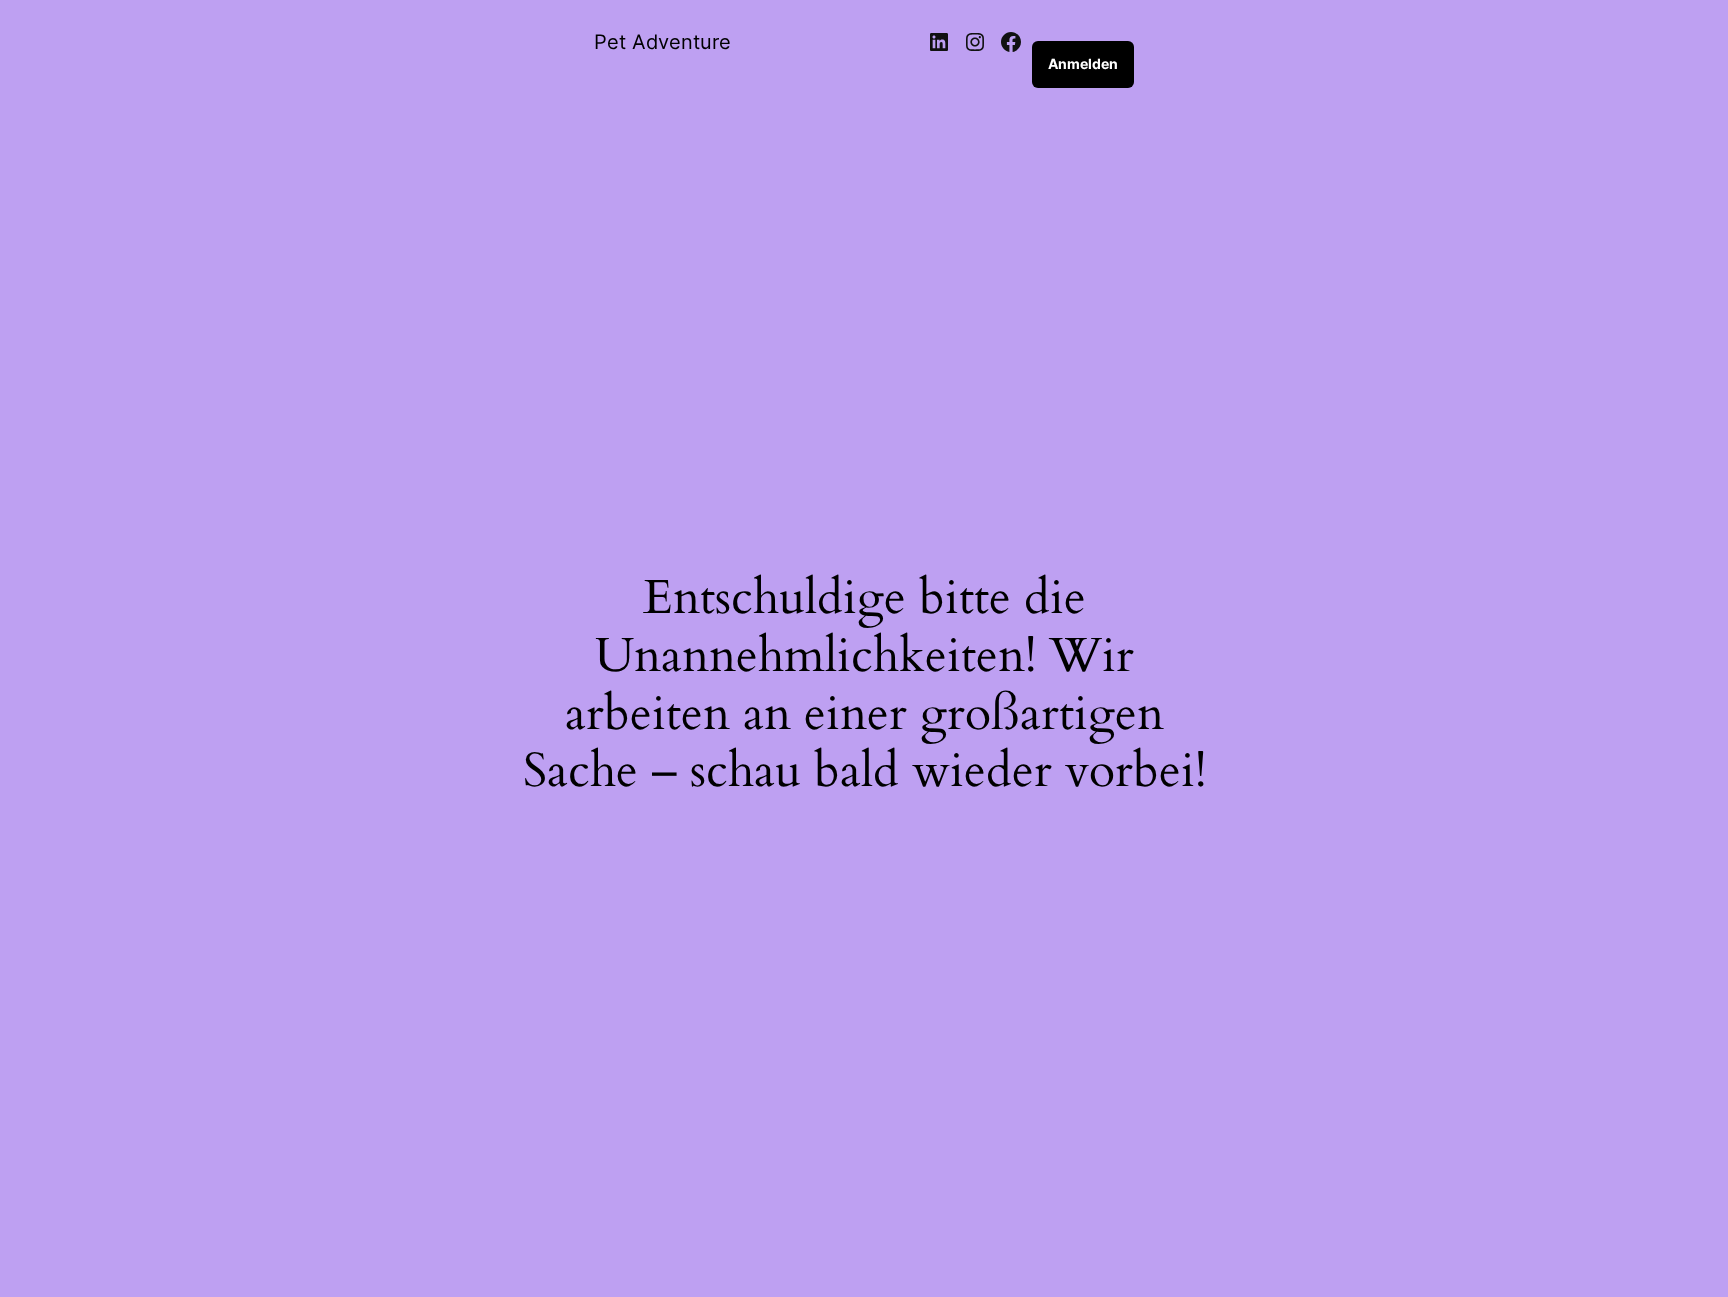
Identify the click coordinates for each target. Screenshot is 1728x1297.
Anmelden (1083, 63)
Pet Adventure (662, 42)
